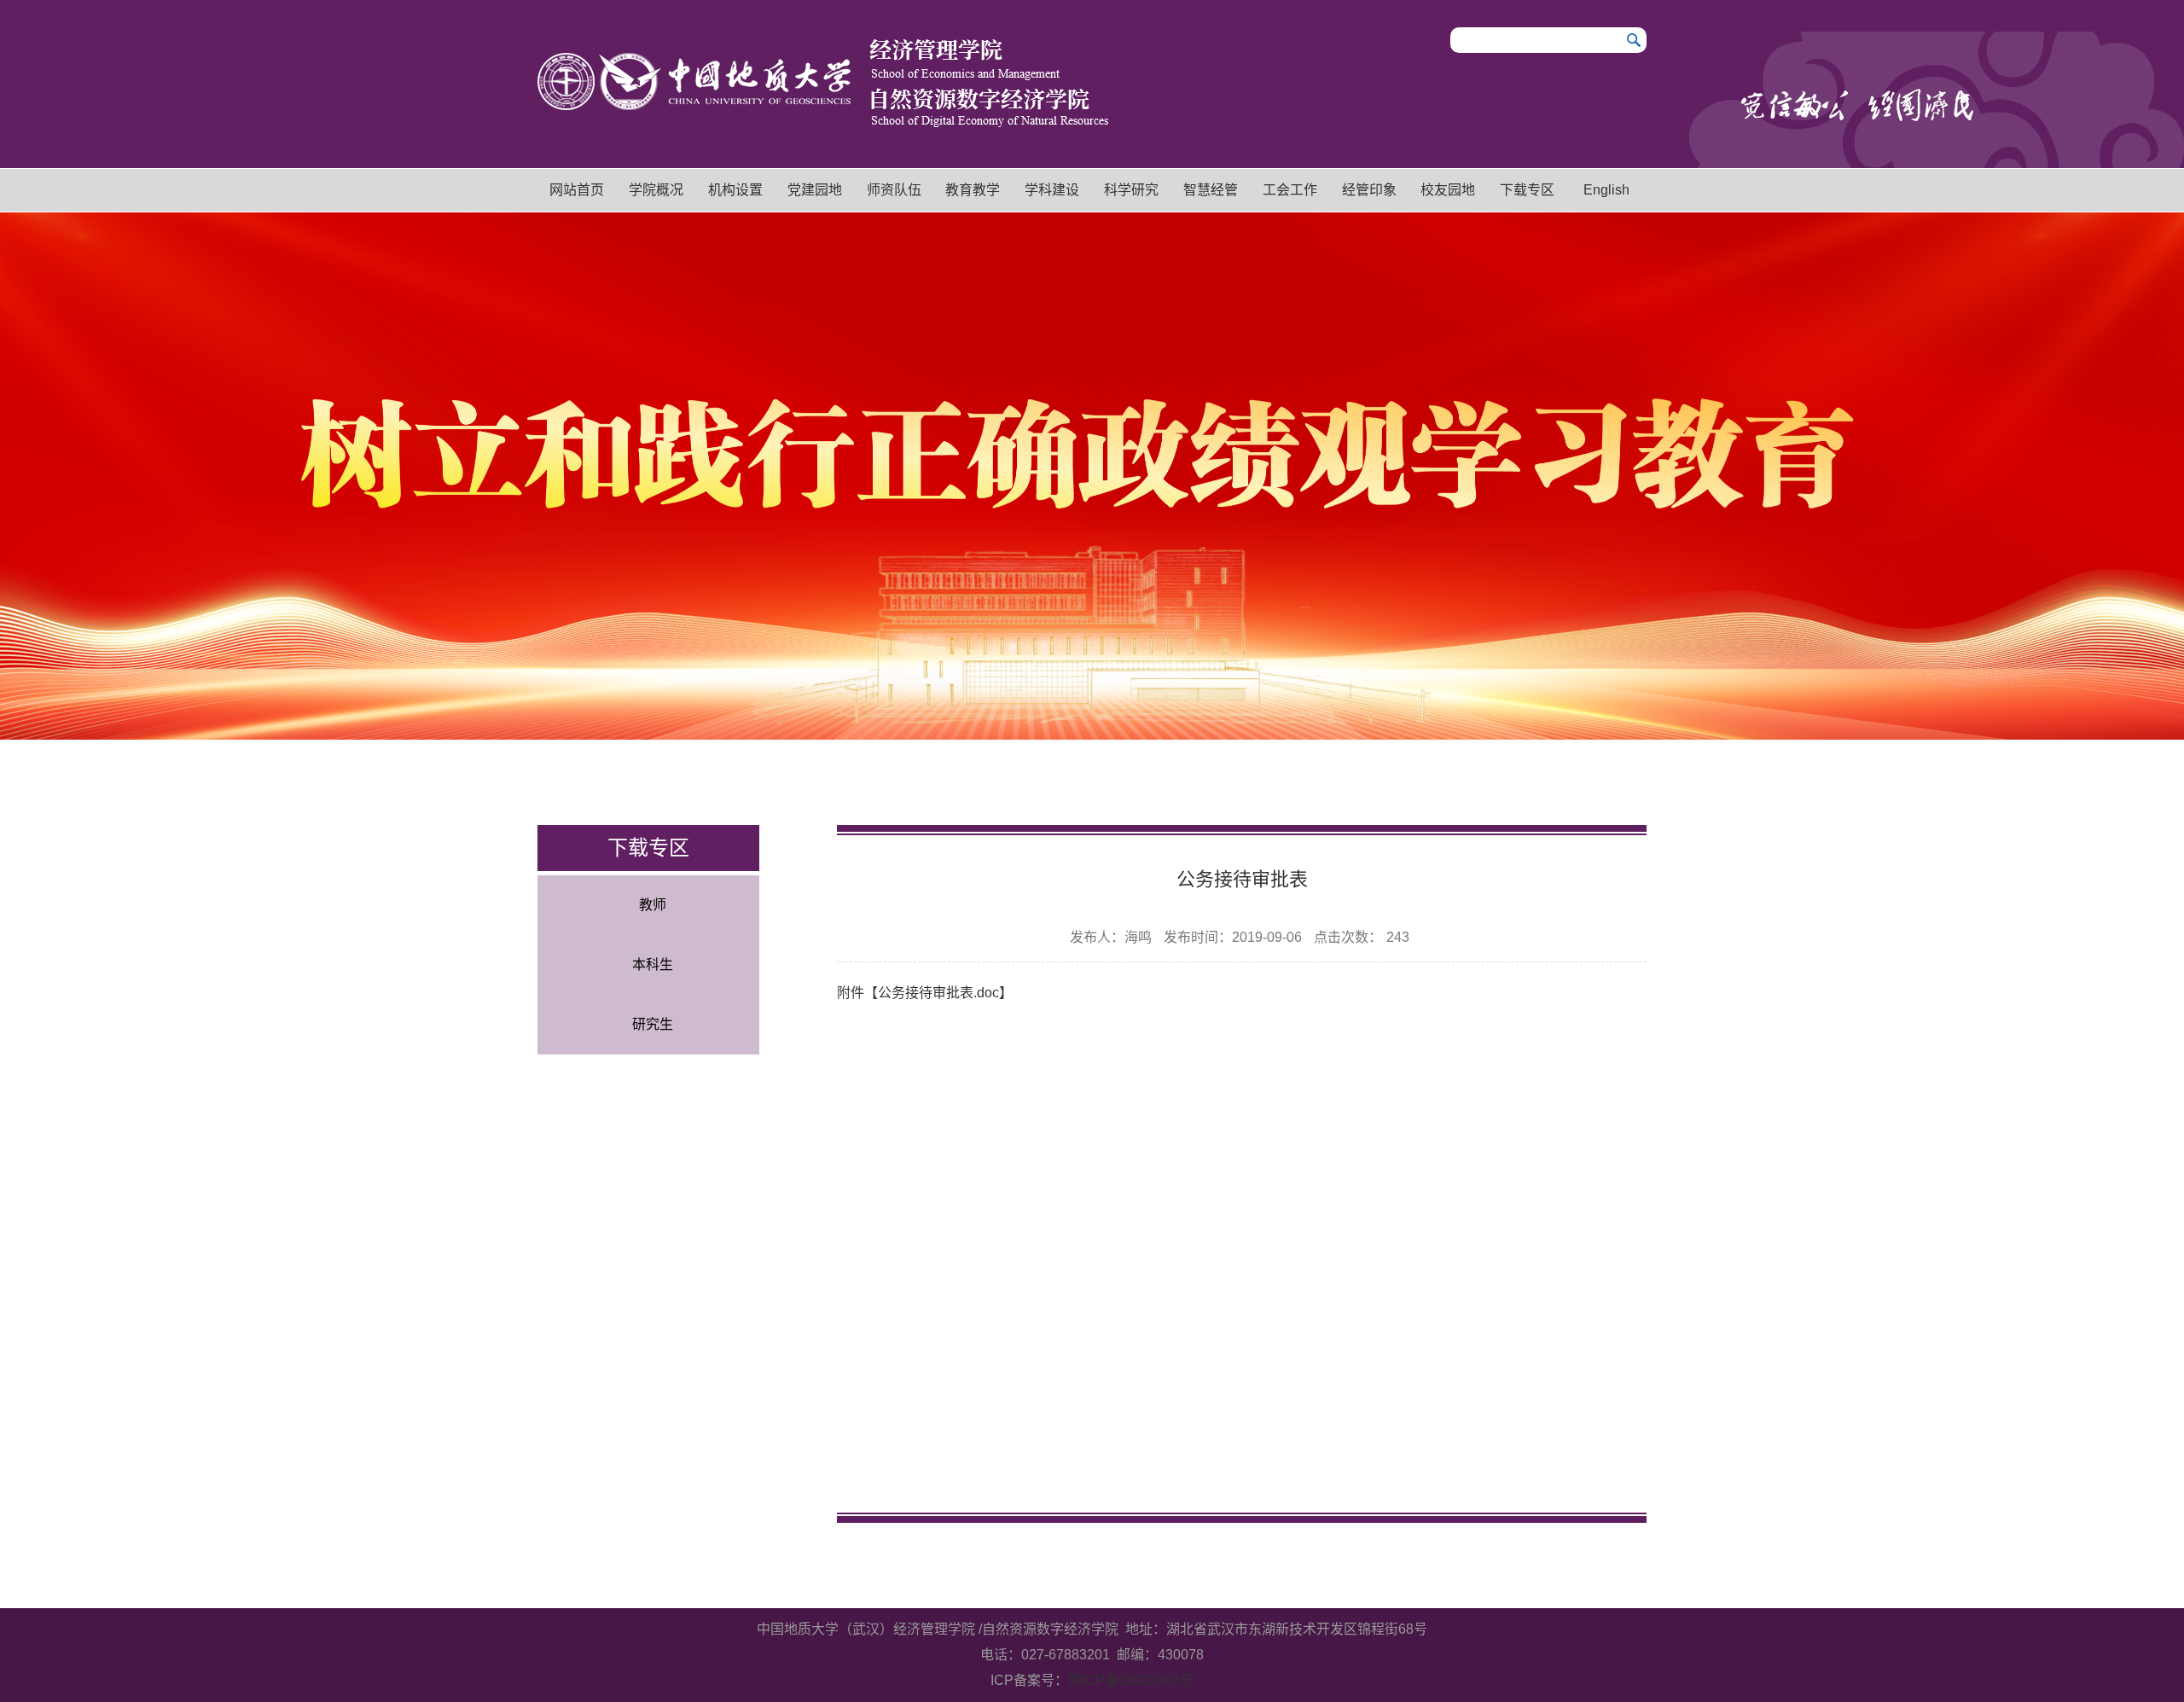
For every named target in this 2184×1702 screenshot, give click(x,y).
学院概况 (656, 190)
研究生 (653, 1024)
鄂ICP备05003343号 (1131, 1680)
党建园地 (815, 190)
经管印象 (1369, 190)
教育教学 (973, 190)
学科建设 (1052, 190)
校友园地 (1448, 190)
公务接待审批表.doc (938, 993)
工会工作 (1290, 190)
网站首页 (577, 190)
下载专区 (1527, 190)
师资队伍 (894, 190)
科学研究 (1131, 190)
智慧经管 (1211, 190)
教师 (653, 905)
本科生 (653, 964)
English (1606, 190)
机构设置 (735, 190)
